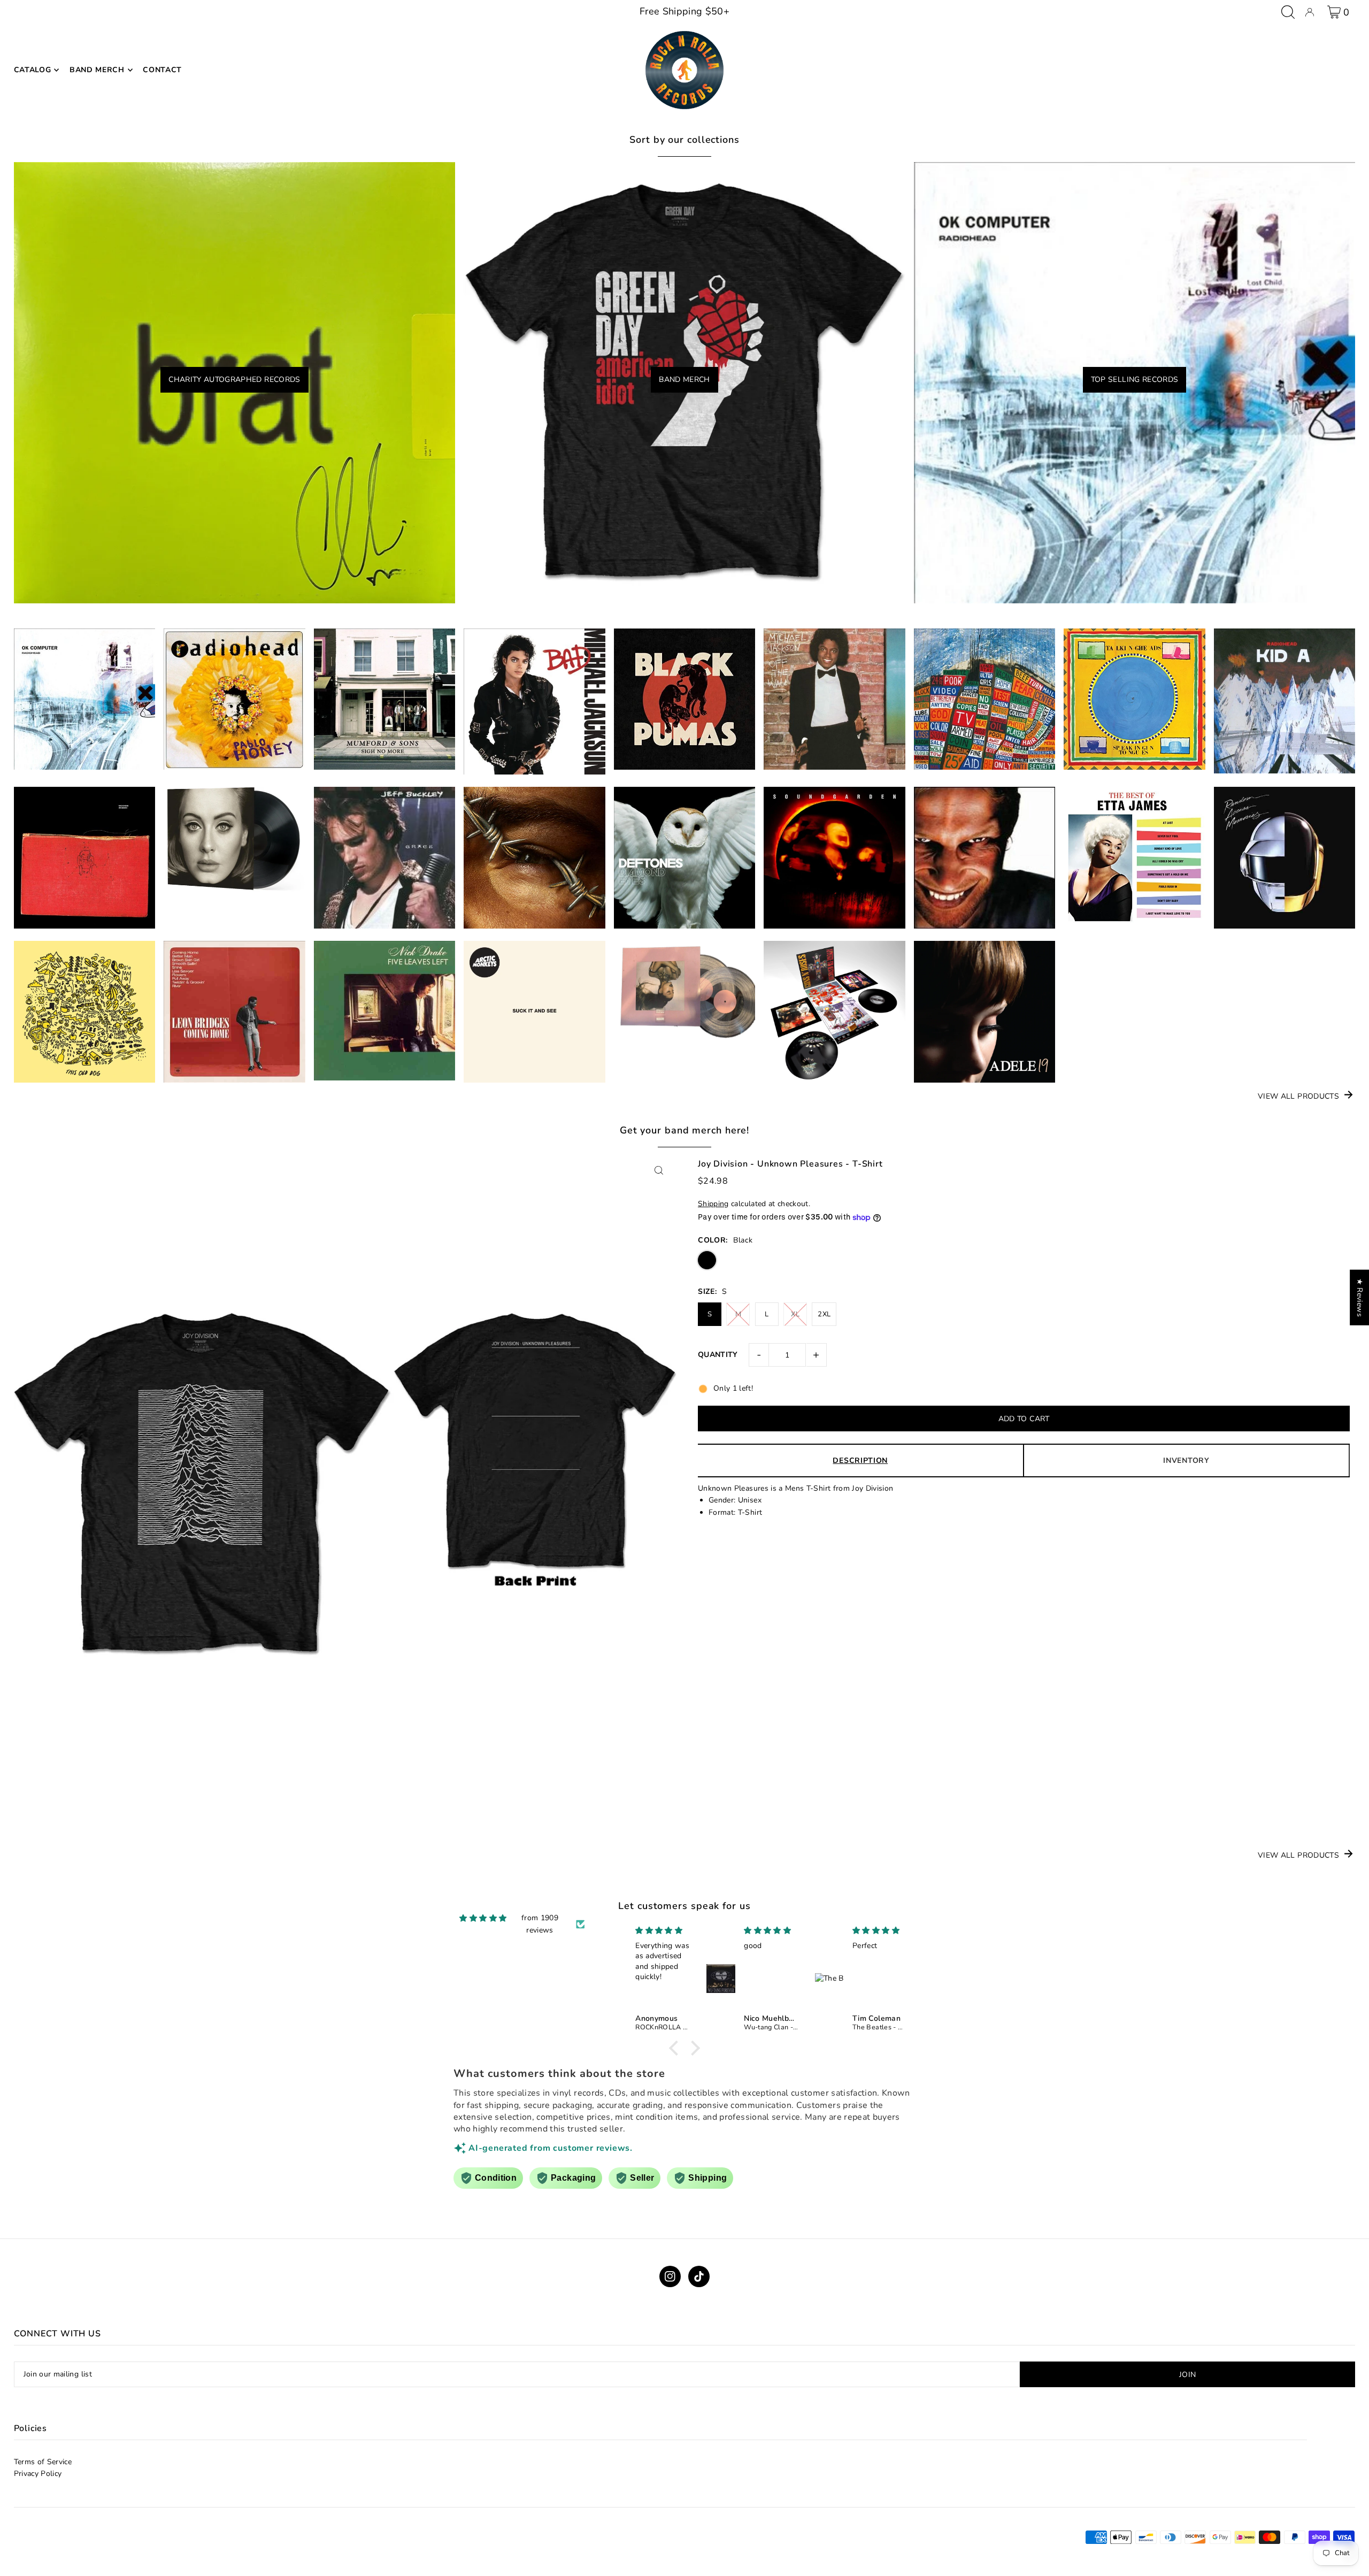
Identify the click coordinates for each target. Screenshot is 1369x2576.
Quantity (718, 1355)
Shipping (713, 1204)
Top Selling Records (1135, 379)
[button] (676, 2048)
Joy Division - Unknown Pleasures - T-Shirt (790, 1164)
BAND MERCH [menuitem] (97, 70)
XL (795, 1314)
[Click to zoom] (659, 1170)
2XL (824, 1314)
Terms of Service (43, 2462)
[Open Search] (1288, 12)
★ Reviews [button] (1360, 1298)
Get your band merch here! (685, 1130)
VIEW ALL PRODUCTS (1298, 1096)
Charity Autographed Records (234, 379)
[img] (483, 1918)
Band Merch (684, 379)
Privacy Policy (38, 2474)
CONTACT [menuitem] (162, 70)
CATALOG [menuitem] (33, 70)
